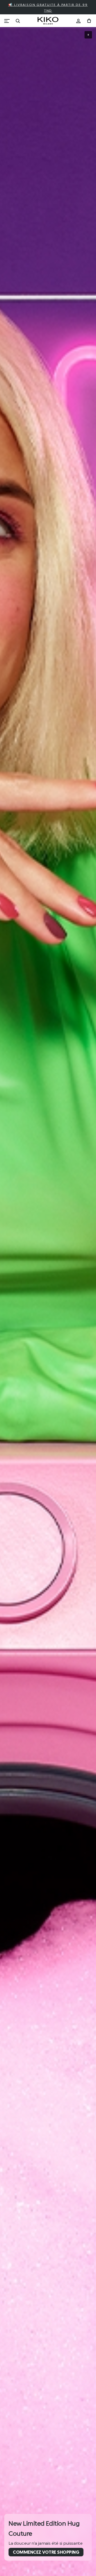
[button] (88, 35)
